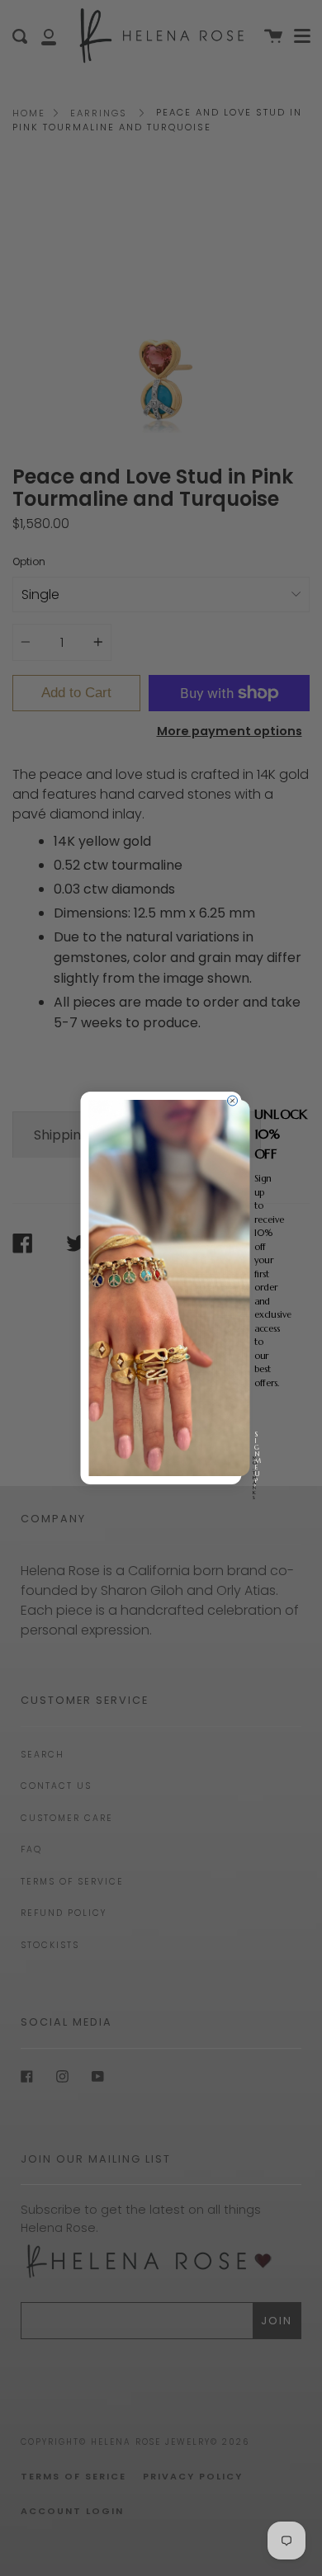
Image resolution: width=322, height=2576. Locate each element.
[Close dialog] (233, 1101)
